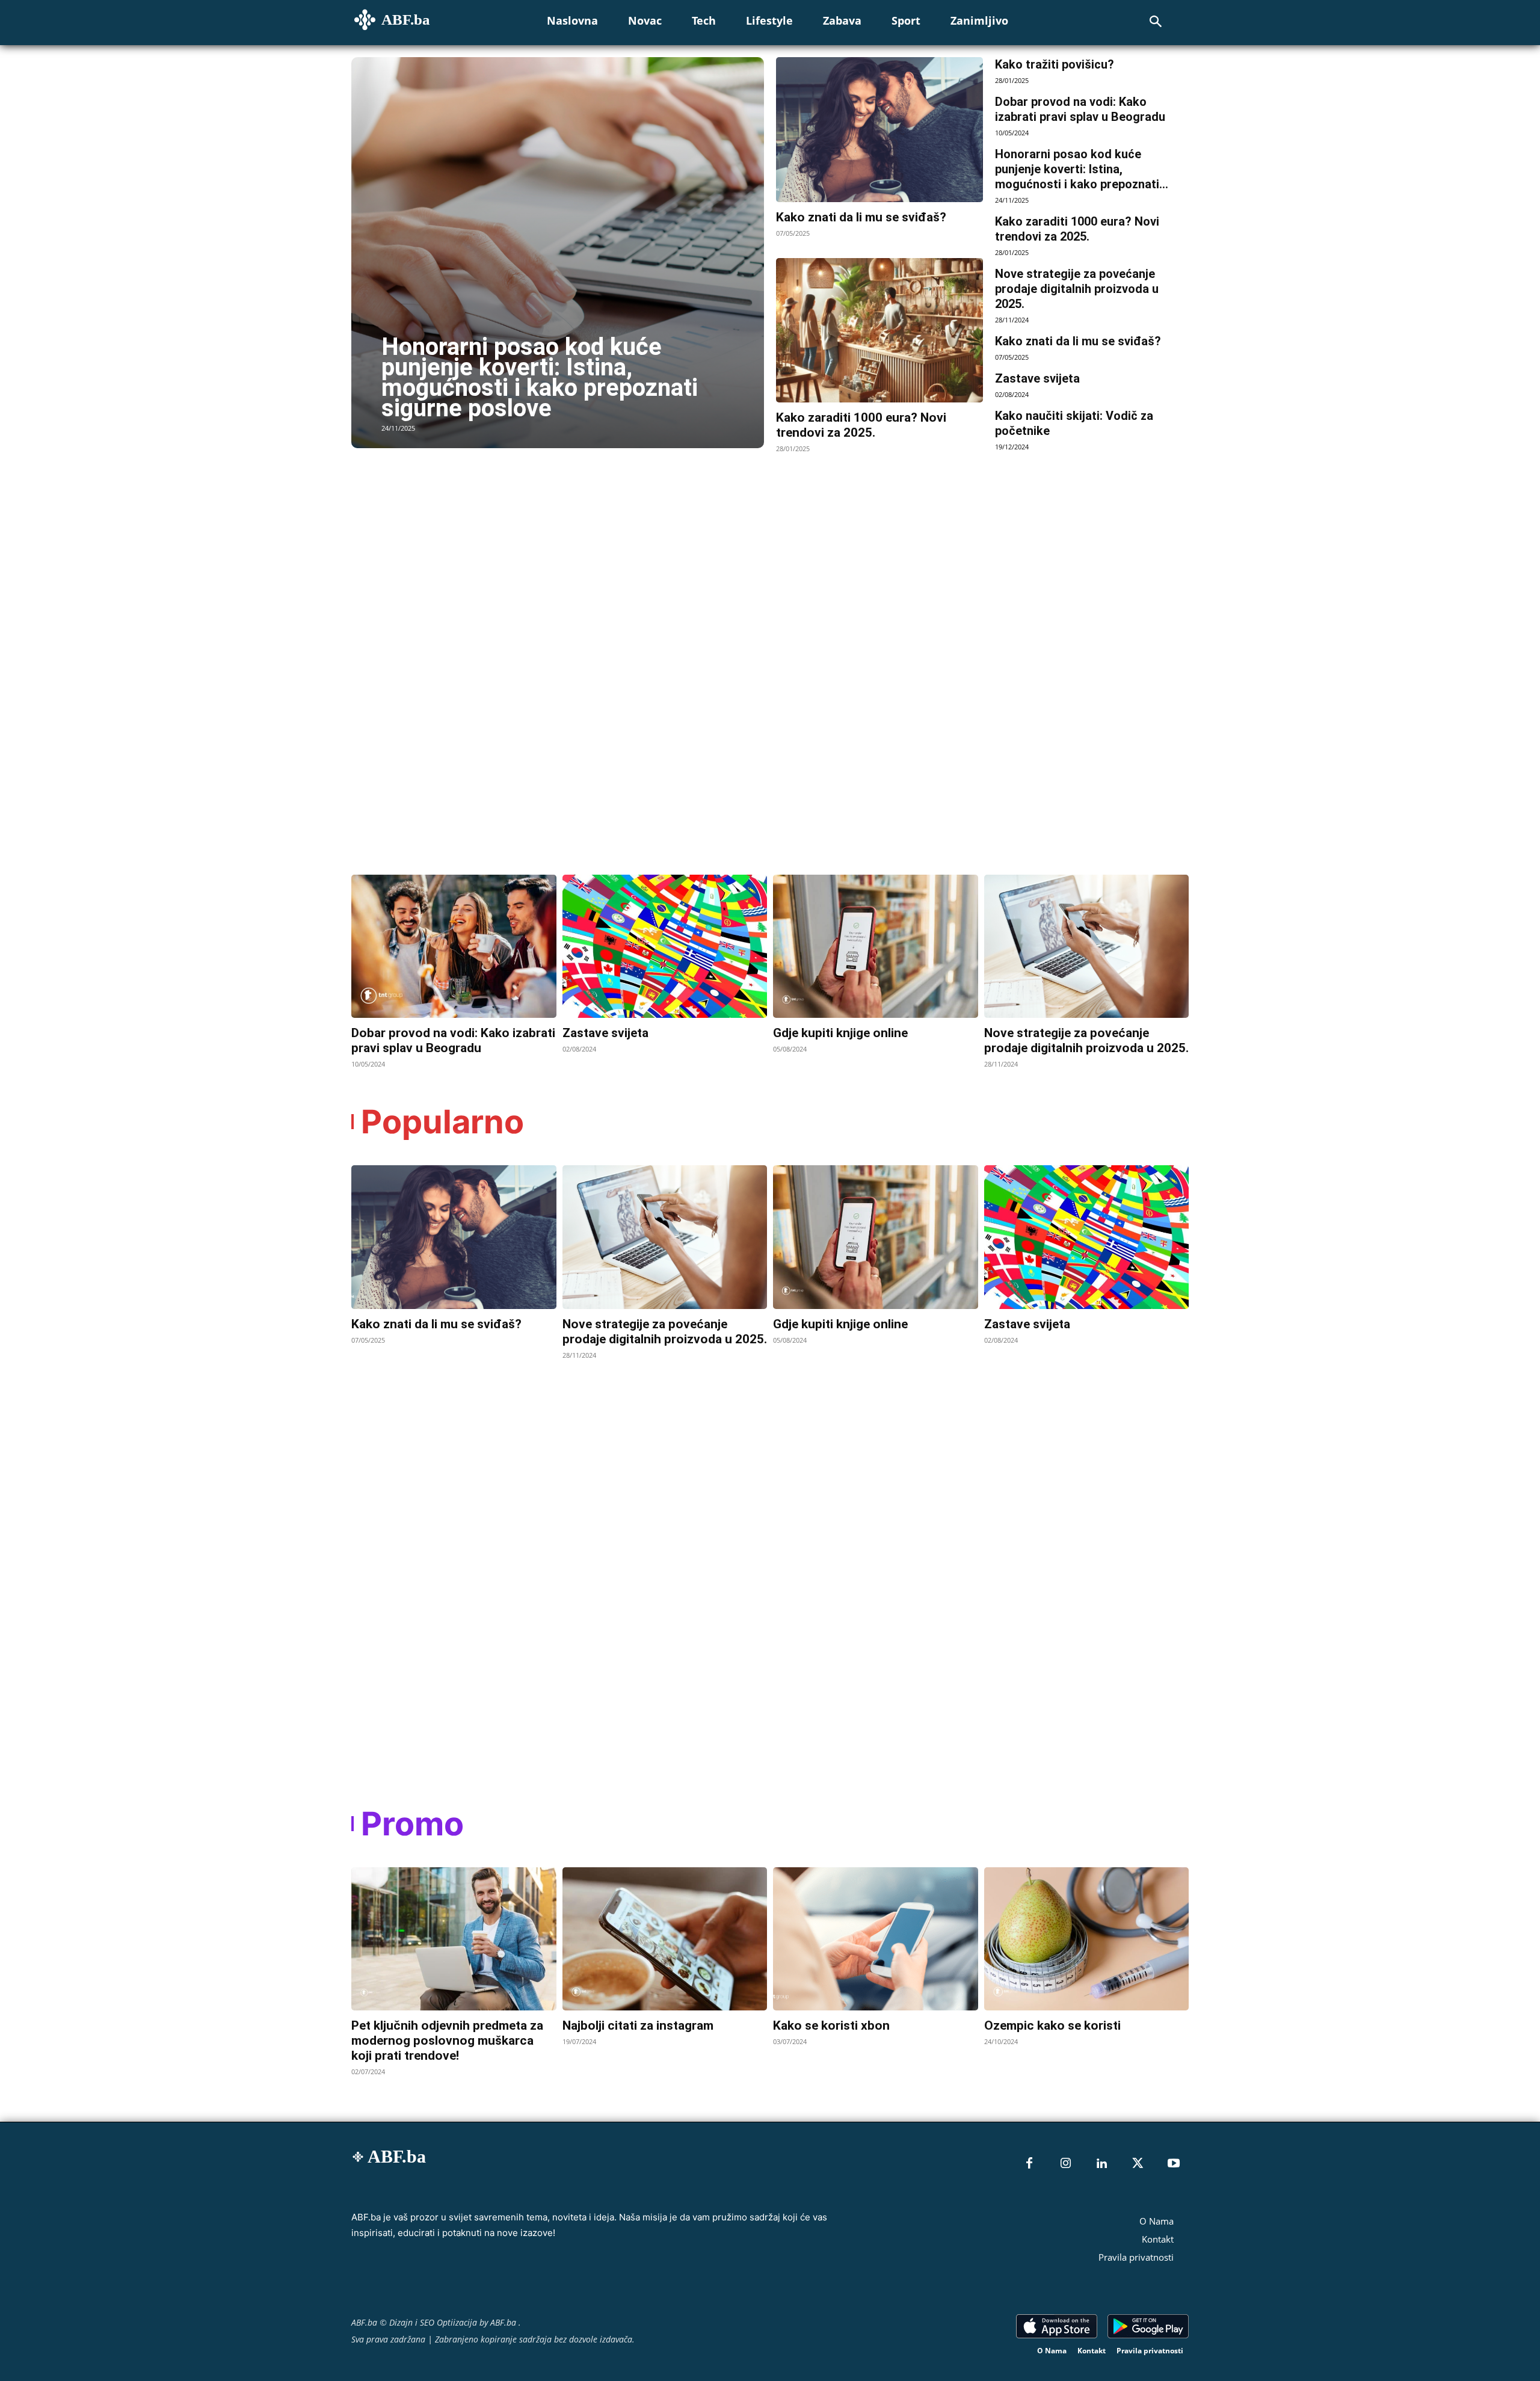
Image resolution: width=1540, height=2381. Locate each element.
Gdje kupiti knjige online (840, 1033)
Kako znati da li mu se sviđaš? (861, 217)
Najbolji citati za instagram (638, 2025)
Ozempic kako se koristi (1052, 2025)
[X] (1138, 2164)
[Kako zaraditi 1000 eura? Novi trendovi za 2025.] (879, 331)
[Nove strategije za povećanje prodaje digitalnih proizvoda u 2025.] (1087, 946)
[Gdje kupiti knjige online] (876, 946)
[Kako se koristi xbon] (876, 1939)
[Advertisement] (442, 650)
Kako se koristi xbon (831, 2025)
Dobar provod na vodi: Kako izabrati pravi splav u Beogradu (1080, 109)
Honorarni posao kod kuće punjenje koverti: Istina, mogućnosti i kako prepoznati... (1082, 169)
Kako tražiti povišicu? (1055, 64)
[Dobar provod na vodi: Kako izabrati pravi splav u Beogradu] (454, 946)
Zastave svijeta (1037, 378)
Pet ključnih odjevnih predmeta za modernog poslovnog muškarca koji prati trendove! (447, 2041)
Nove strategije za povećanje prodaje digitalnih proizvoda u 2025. (1077, 289)
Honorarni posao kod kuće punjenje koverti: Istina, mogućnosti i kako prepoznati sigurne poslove (540, 377)
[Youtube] (1174, 2164)
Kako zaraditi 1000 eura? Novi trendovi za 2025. (861, 425)
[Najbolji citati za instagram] (665, 1939)
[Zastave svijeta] (665, 946)
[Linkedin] (1101, 2164)
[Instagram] (1065, 2164)
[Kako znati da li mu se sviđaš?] (879, 130)
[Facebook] (1029, 2164)
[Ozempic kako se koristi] (1087, 1939)
